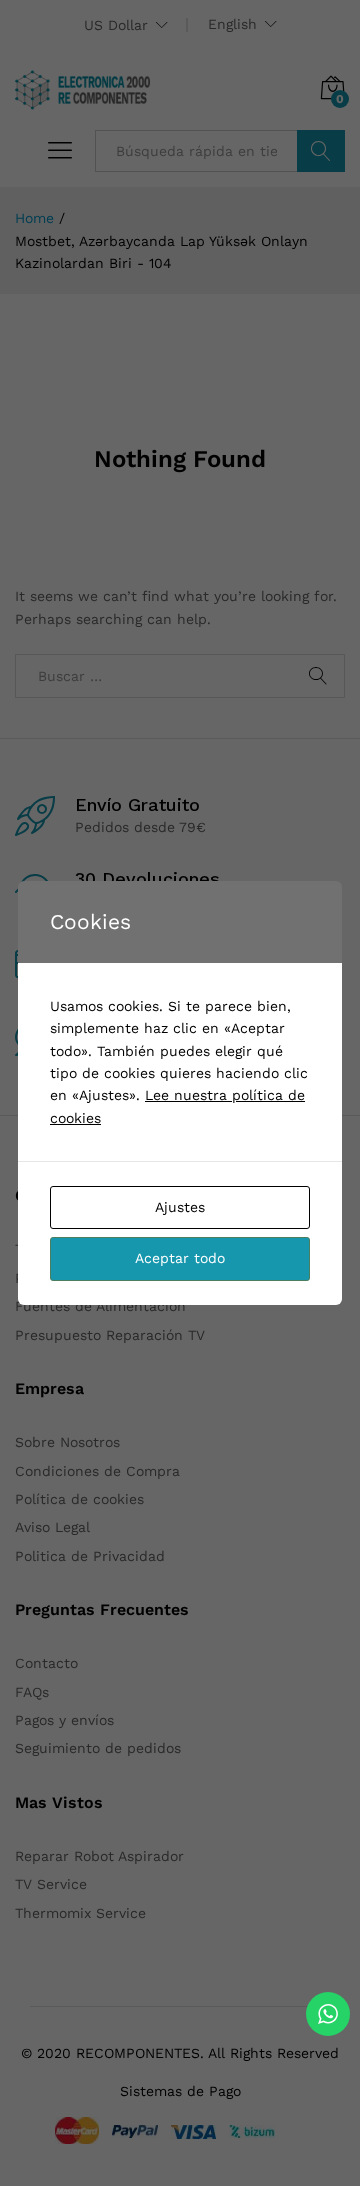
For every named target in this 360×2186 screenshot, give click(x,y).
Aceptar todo (180, 1258)
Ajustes (180, 1207)
